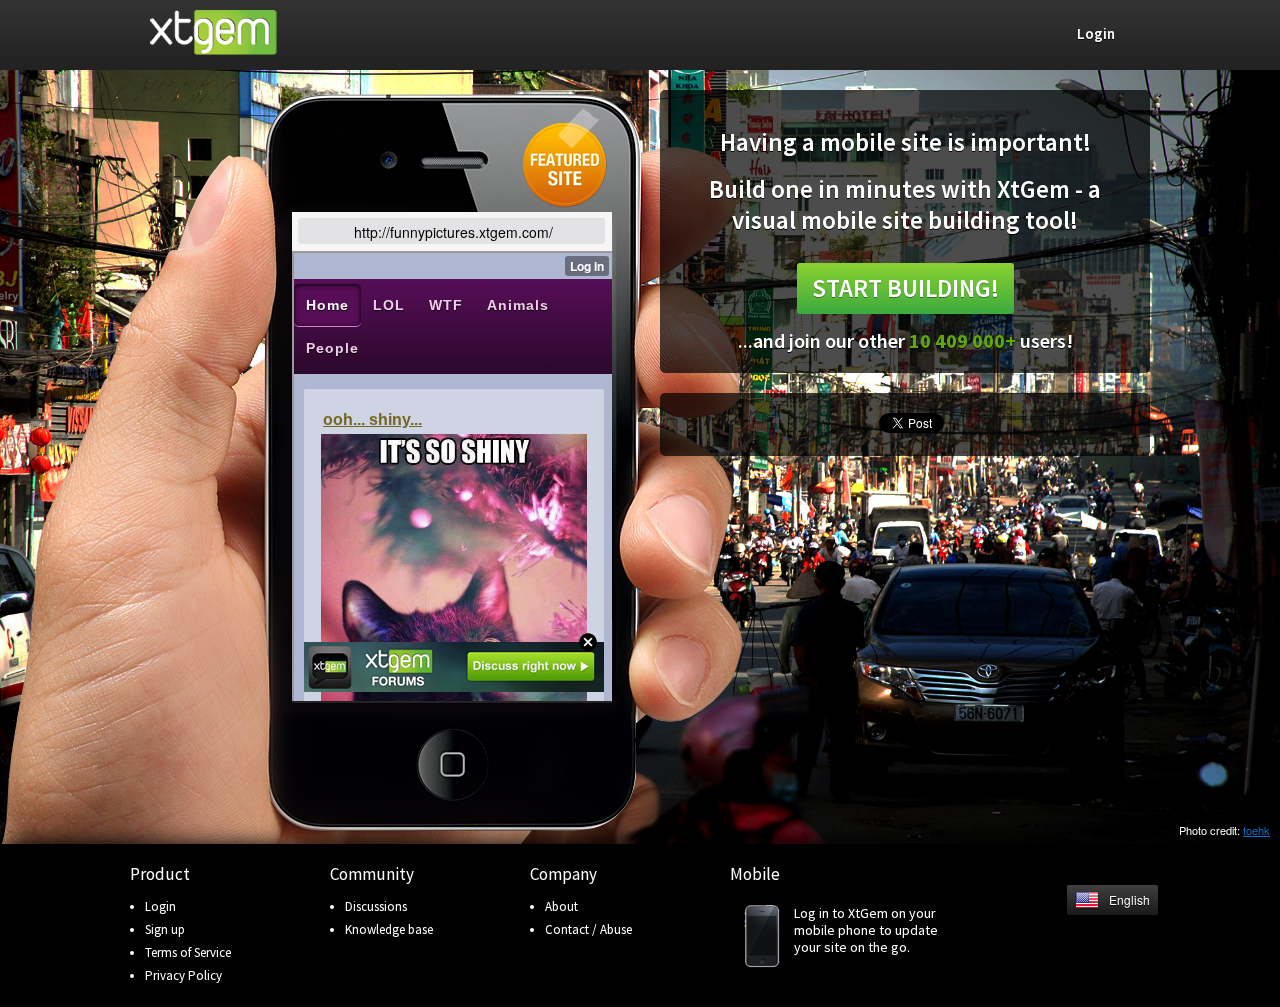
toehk (1256, 830)
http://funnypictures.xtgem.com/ (453, 232)
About (561, 906)
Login (160, 906)
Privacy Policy (183, 975)
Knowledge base (389, 929)
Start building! (905, 288)
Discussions (376, 906)
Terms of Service (188, 952)
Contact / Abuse (588, 929)
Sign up (165, 929)
